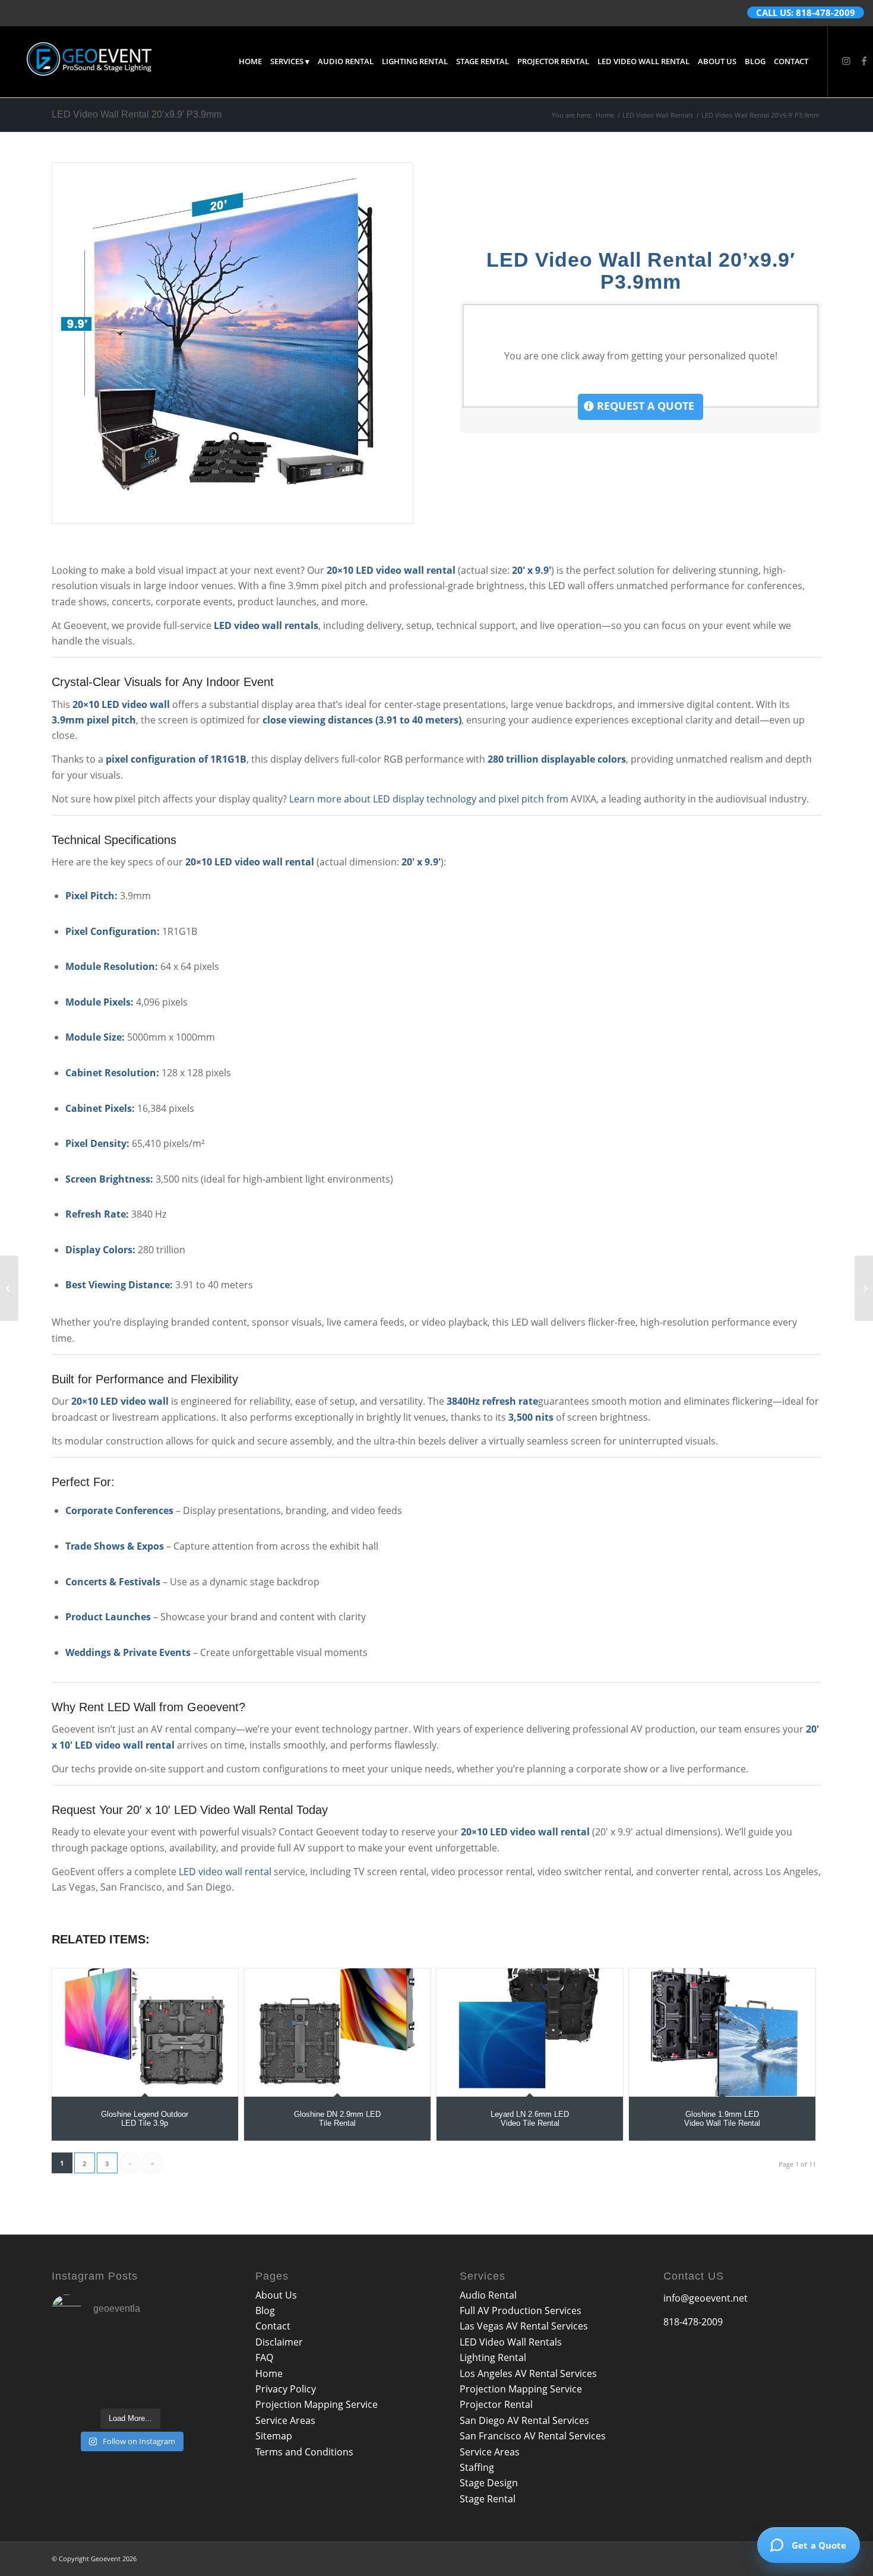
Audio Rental (488, 2295)
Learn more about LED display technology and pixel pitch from (429, 799)
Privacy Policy (286, 2389)
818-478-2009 (693, 2322)
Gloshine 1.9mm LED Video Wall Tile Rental (722, 2118)
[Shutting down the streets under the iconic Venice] (185, 2385)
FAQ (264, 2357)
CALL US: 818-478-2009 (806, 12)
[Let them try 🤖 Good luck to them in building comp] (131, 2385)
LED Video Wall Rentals (511, 2342)
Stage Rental (488, 2499)
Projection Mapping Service (317, 2404)
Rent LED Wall (117, 1707)
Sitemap (274, 2436)
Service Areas (285, 2420)
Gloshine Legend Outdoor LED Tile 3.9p (145, 2118)
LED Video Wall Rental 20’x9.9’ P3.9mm (137, 114)
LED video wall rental (225, 1872)
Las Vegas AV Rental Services (524, 2326)
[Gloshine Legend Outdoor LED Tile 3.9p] (145, 2032)
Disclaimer (279, 2342)
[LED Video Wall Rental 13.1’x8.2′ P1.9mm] (864, 1288)
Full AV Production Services (521, 2311)
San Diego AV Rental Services (524, 2420)
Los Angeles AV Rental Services (528, 2373)
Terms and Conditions (304, 2452)
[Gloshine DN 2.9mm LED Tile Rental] (337, 2032)
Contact (273, 2326)
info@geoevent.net (706, 2298)
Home (269, 2373)
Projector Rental (496, 2404)
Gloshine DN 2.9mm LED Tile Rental (337, 2118)
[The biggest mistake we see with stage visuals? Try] (185, 2352)
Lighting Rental (493, 2357)
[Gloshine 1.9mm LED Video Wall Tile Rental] (722, 2032)
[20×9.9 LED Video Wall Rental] (233, 343)
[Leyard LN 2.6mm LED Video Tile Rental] (530, 2032)
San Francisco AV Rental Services (533, 2436)
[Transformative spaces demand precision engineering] (131, 2352)
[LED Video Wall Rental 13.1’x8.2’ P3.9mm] (9, 1288)
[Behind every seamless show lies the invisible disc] (76, 2385)
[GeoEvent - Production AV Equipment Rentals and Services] (89, 61)
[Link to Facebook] (864, 61)
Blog (265, 2311)
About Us (276, 2295)
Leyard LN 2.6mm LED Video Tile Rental (530, 2118)
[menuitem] (250, 61)
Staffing (477, 2467)
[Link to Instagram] (846, 61)
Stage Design (489, 2483)
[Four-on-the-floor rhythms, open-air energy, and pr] (76, 2352)
